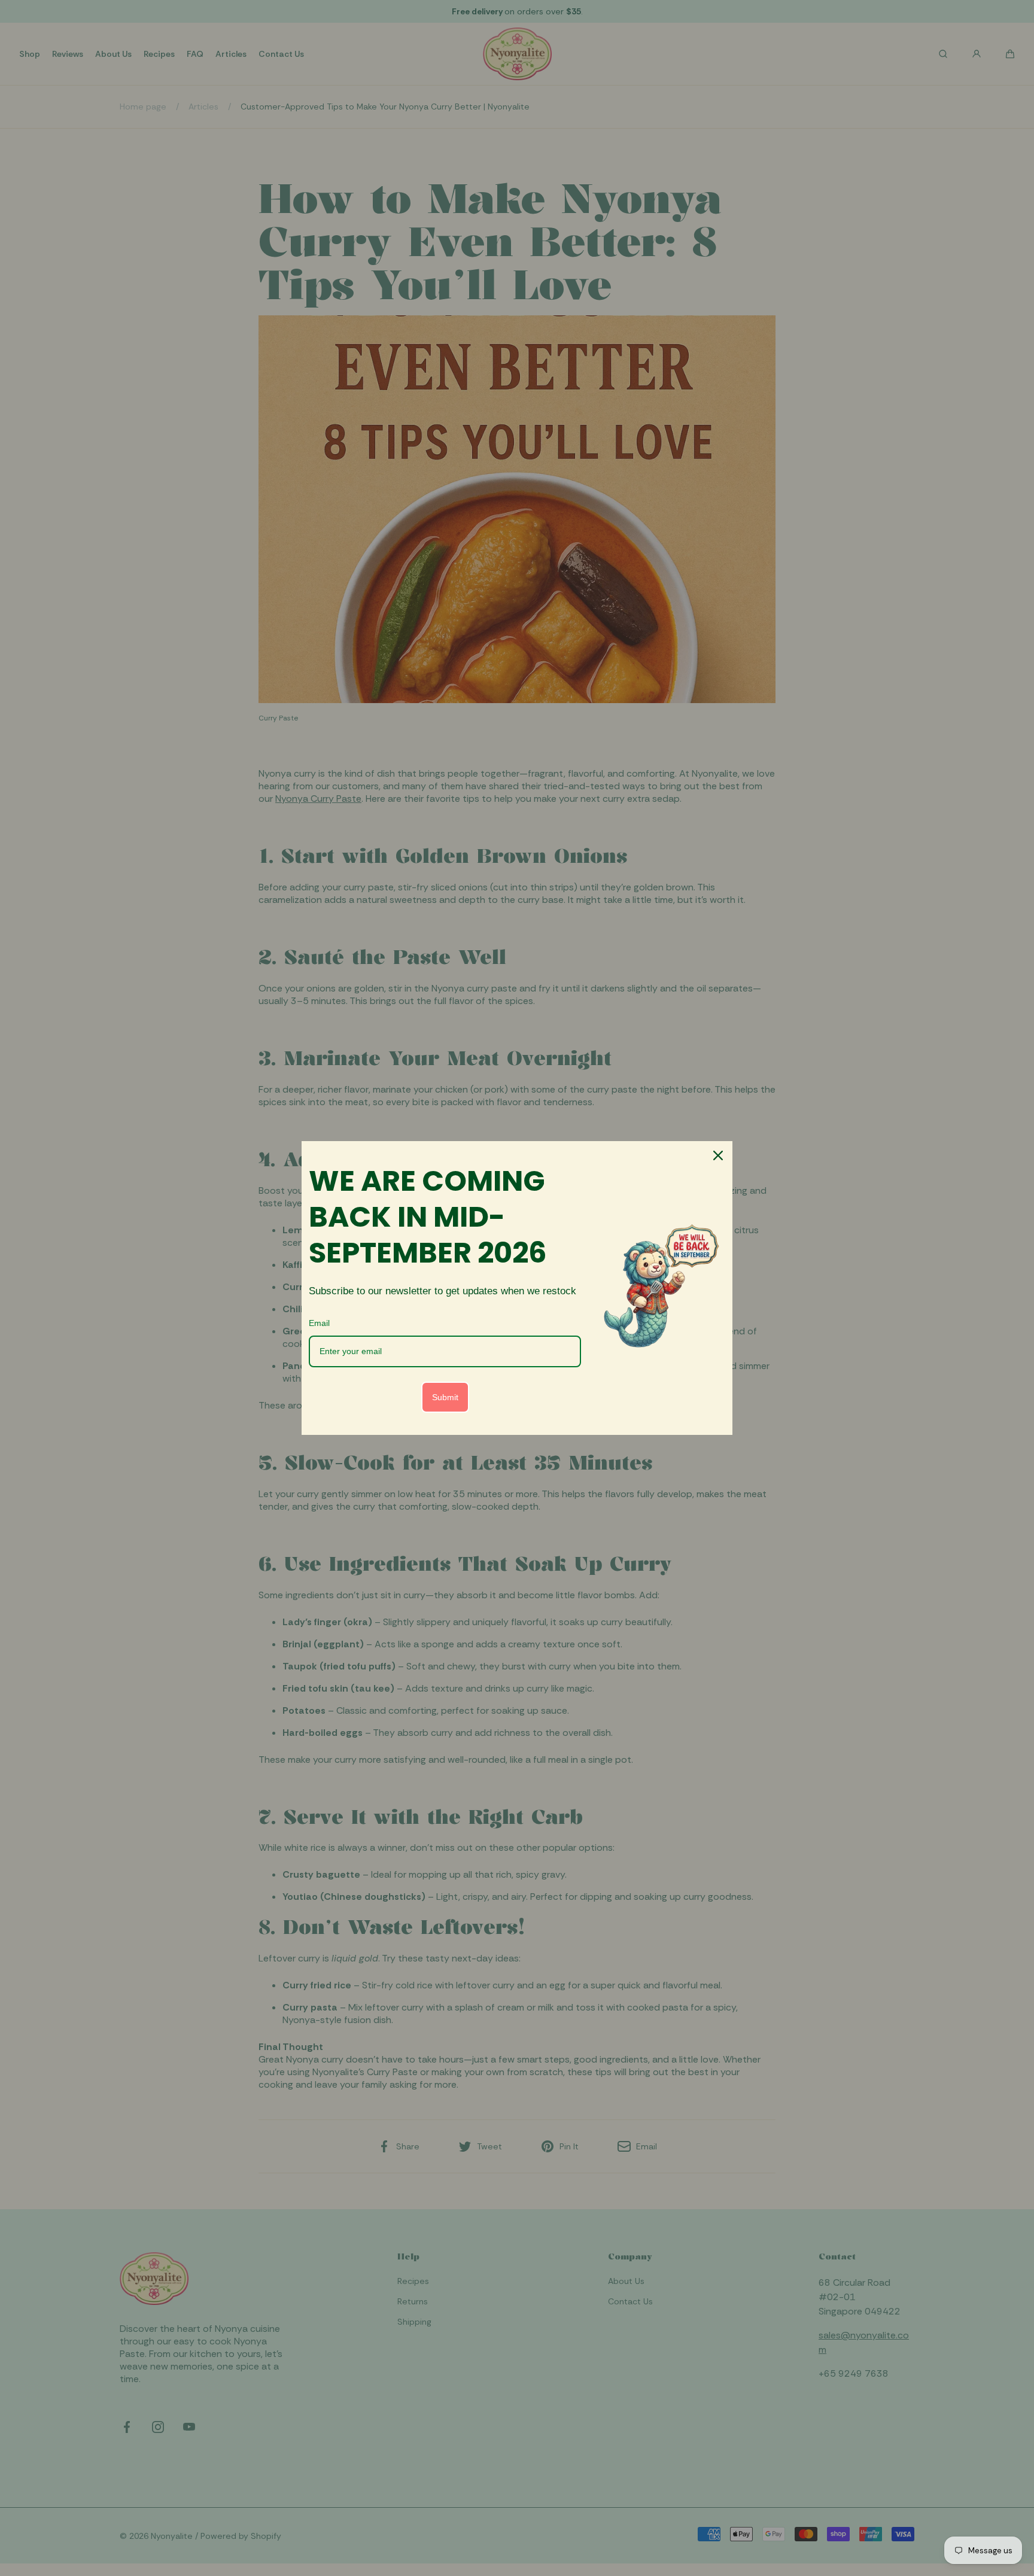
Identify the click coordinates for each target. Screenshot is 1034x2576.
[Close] (718, 1155)
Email (319, 1323)
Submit (445, 1397)
